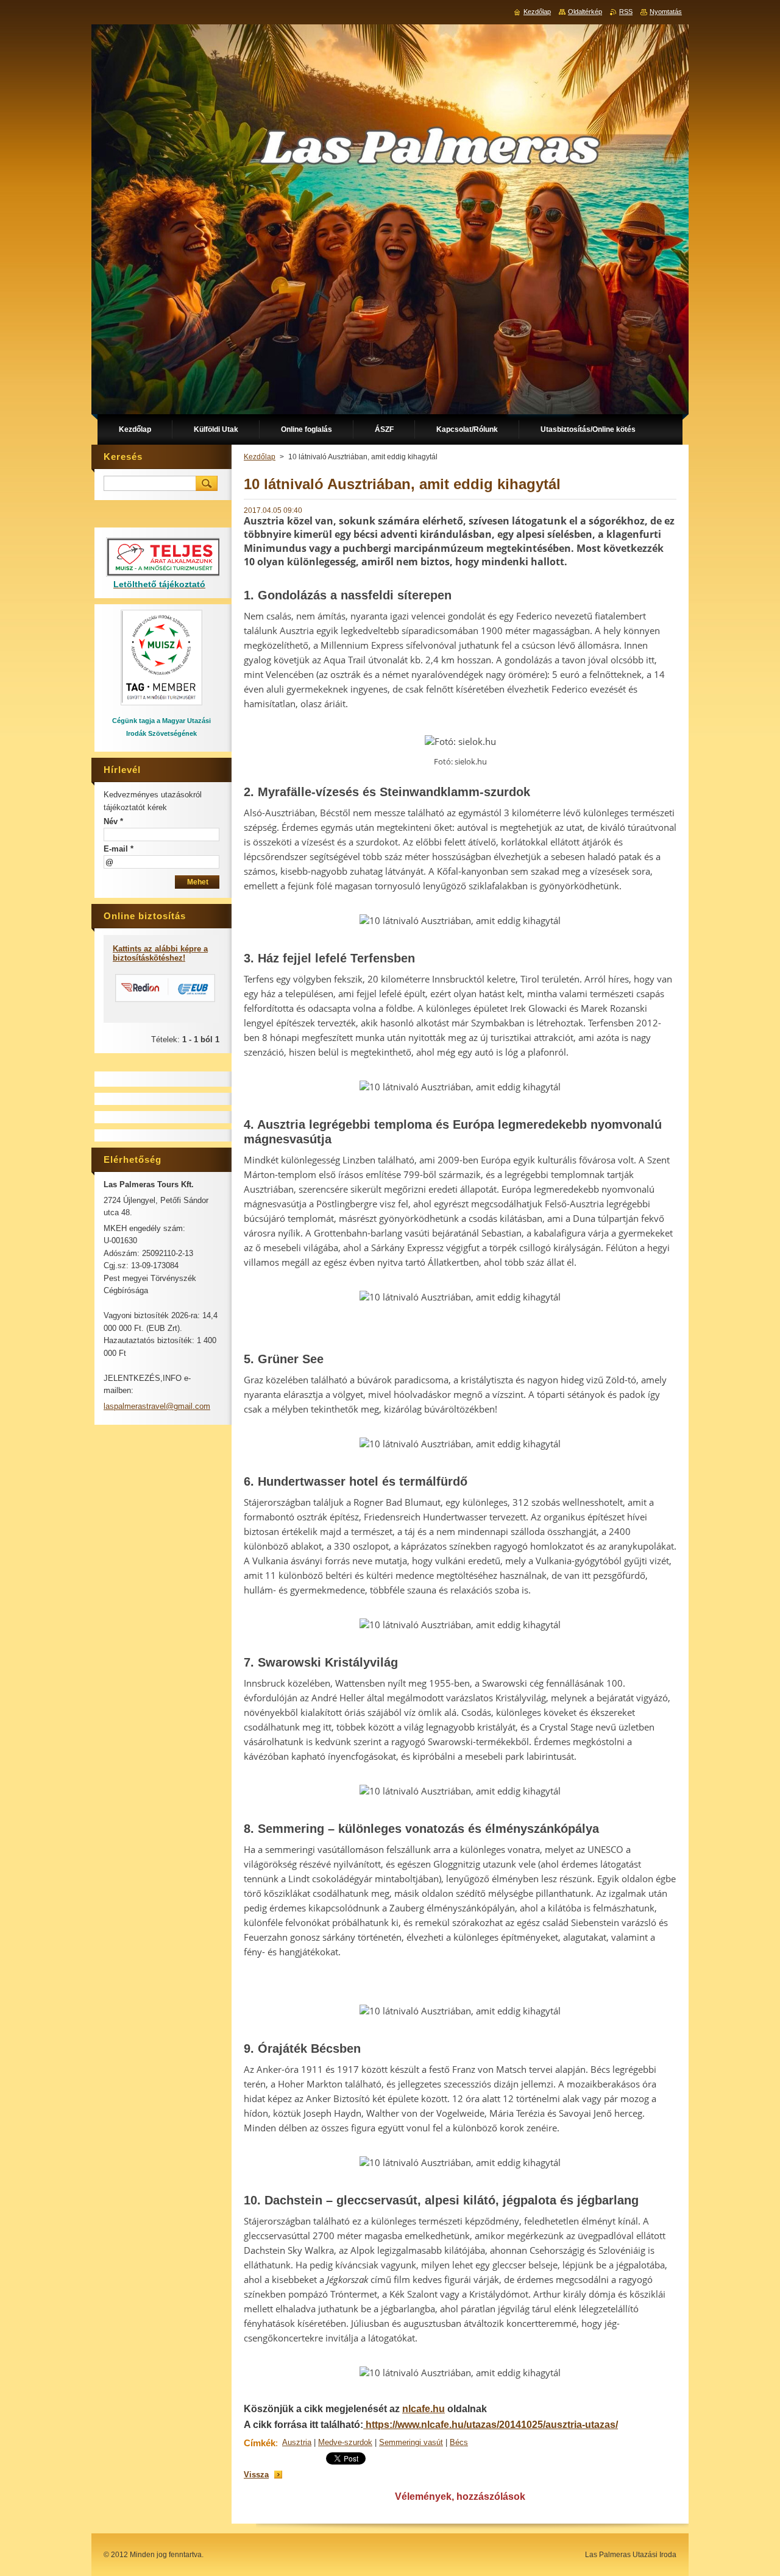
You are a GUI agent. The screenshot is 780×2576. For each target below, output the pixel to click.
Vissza (256, 2475)
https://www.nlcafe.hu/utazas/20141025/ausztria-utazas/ (491, 2425)
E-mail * (119, 849)
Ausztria (297, 2442)
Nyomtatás (666, 12)
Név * (113, 821)
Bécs (459, 2442)
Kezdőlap (260, 457)
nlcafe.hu (424, 2409)
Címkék (260, 2443)
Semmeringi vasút (411, 2442)
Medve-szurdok (345, 2442)
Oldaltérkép (585, 12)
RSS (626, 12)
